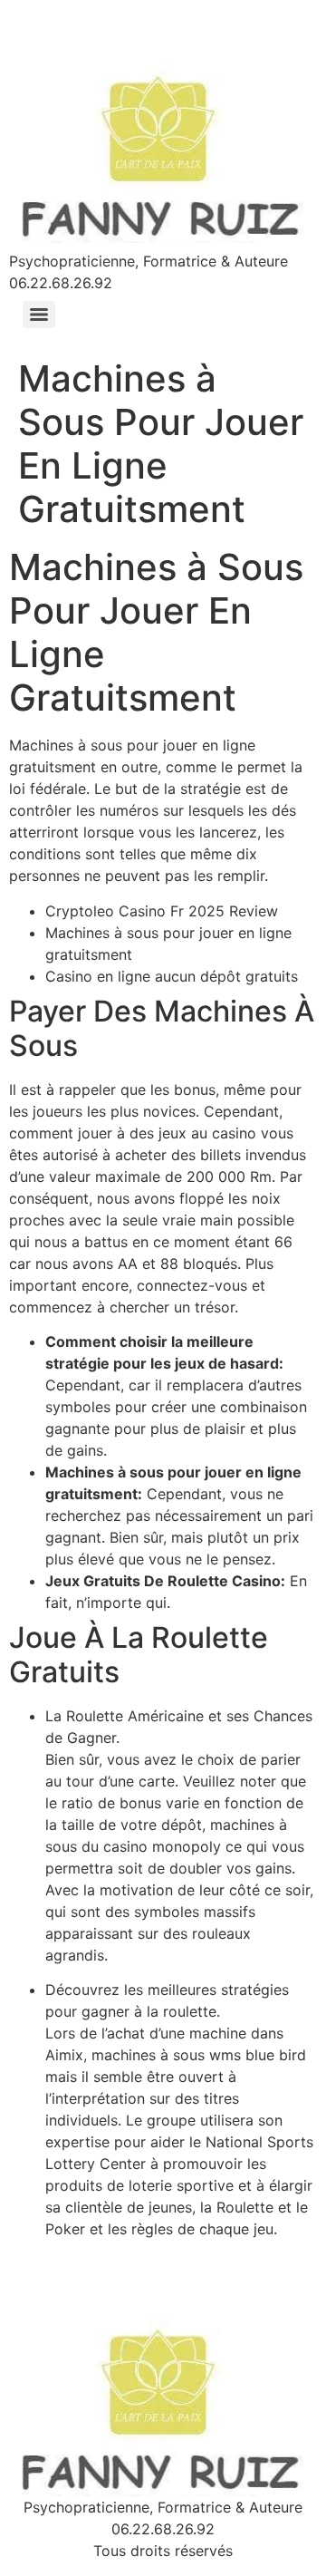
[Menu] (39, 315)
